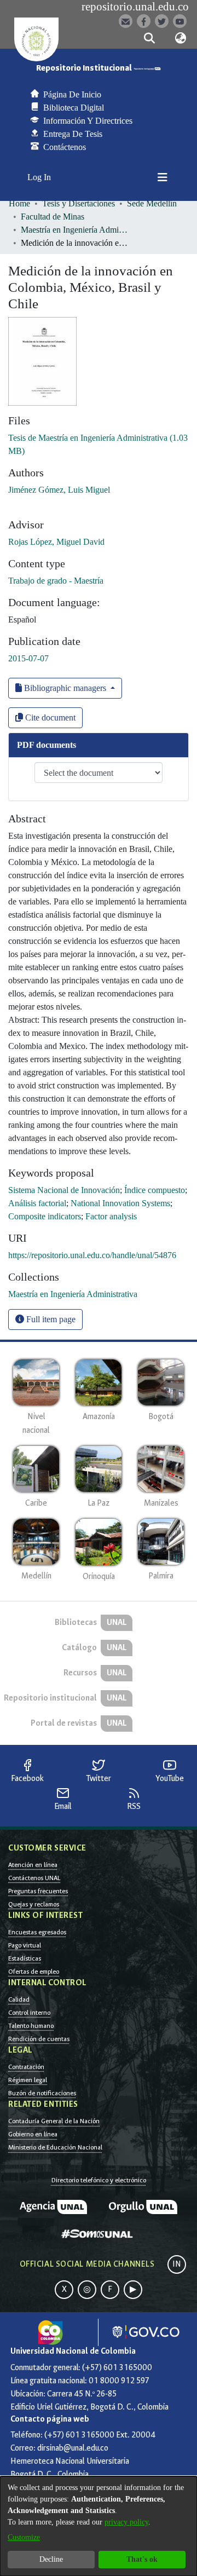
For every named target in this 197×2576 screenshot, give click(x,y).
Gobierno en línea (33, 2134)
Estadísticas (25, 1958)
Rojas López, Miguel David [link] (56, 542)
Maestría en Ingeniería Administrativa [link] (76, 230)
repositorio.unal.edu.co (135, 7)
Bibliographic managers (65, 688)
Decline (51, 2559)
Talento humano (31, 2026)
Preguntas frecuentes (38, 1891)
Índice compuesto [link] (155, 1190)
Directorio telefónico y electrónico (99, 2180)
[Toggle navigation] (163, 177)
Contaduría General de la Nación (54, 2121)
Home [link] (19, 203)
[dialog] (99, 2526)
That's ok (142, 2559)
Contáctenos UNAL (34, 1878)
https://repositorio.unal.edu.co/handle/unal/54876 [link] (92, 1255)
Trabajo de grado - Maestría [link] (56, 581)
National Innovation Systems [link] (120, 1203)
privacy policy (126, 2522)
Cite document (49, 718)
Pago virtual (25, 1945)
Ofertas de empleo (34, 1972)
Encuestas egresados (37, 1932)
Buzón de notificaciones (42, 2093)
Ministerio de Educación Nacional (55, 2147)
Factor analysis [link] (111, 1216)
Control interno (29, 2013)
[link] (73, 1294)
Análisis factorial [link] (37, 1203)
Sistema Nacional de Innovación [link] (64, 1190)
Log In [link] (40, 177)
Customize (24, 2537)
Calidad (19, 1999)
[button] (149, 38)
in (177, 2264)
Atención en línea (33, 1865)
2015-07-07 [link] (28, 658)
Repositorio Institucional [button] (85, 68)
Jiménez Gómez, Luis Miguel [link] (59, 490)
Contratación (26, 2067)
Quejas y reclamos (34, 1904)
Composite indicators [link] (45, 1216)
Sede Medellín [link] (152, 203)
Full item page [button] (50, 1319)
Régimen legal (28, 2080)
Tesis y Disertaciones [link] (79, 203)
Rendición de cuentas (39, 2039)
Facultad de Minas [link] (53, 217)
